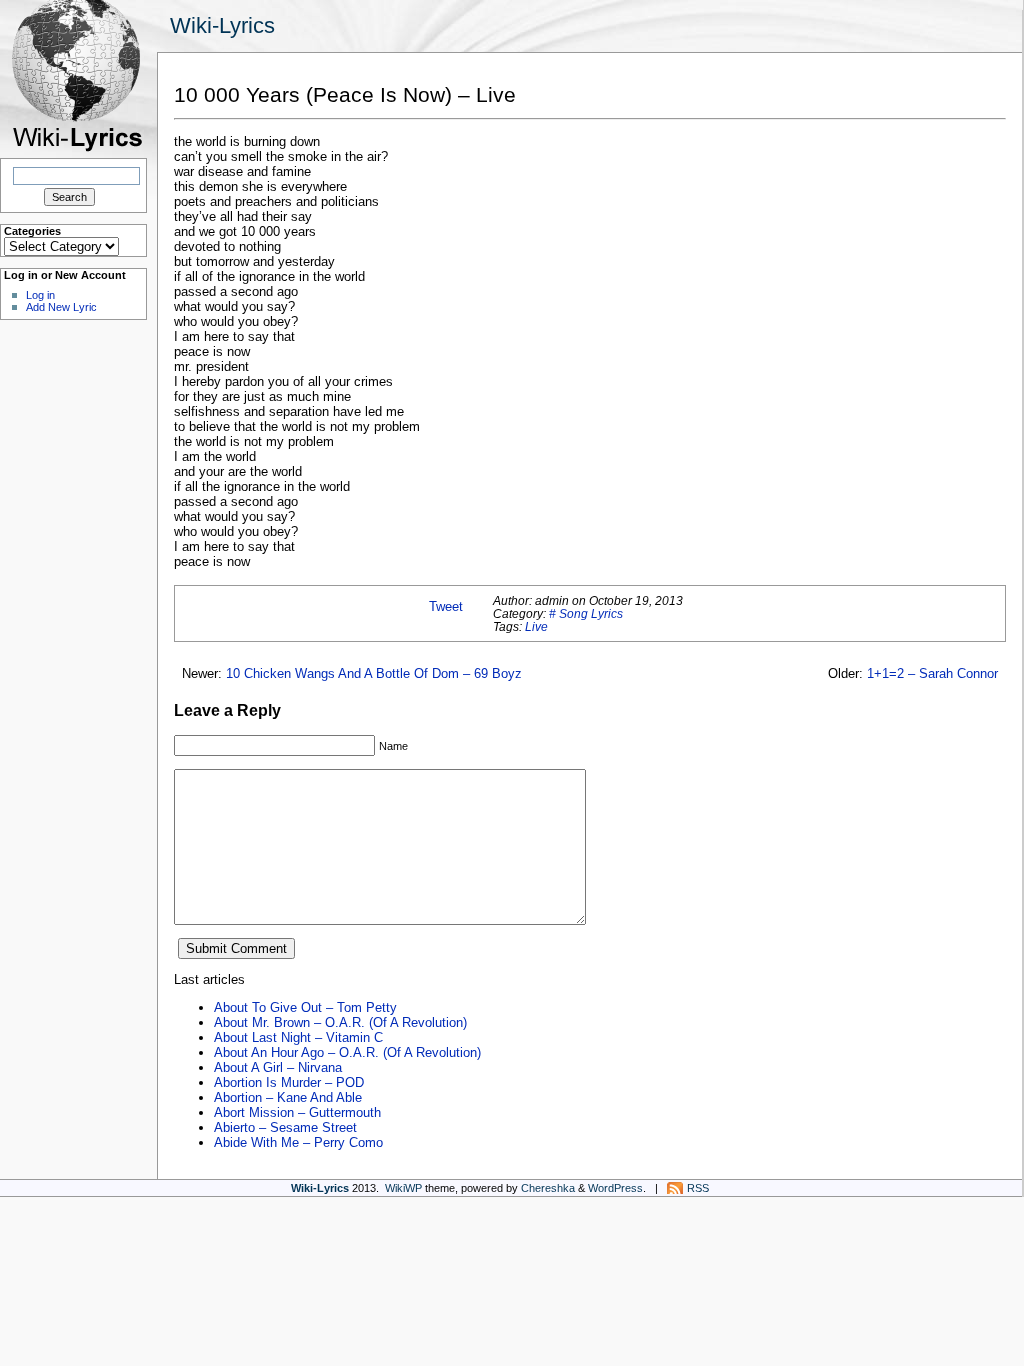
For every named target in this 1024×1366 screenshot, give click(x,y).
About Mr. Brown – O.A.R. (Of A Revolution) (340, 1022)
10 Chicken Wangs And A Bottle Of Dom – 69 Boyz (374, 673)
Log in (40, 295)
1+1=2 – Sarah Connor (932, 673)
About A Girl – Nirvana (278, 1067)
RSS (698, 1188)
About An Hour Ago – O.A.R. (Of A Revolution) (347, 1052)
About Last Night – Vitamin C (298, 1037)
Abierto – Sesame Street (285, 1127)
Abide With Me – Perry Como (298, 1142)
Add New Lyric (61, 307)
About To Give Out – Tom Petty (305, 1007)
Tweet (446, 606)
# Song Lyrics (586, 613)
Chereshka (548, 1188)
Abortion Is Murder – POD (289, 1082)
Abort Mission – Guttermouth (297, 1112)
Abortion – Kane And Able (288, 1097)
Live (536, 626)
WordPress (615, 1188)
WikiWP (403, 1188)
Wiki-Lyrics (222, 25)
